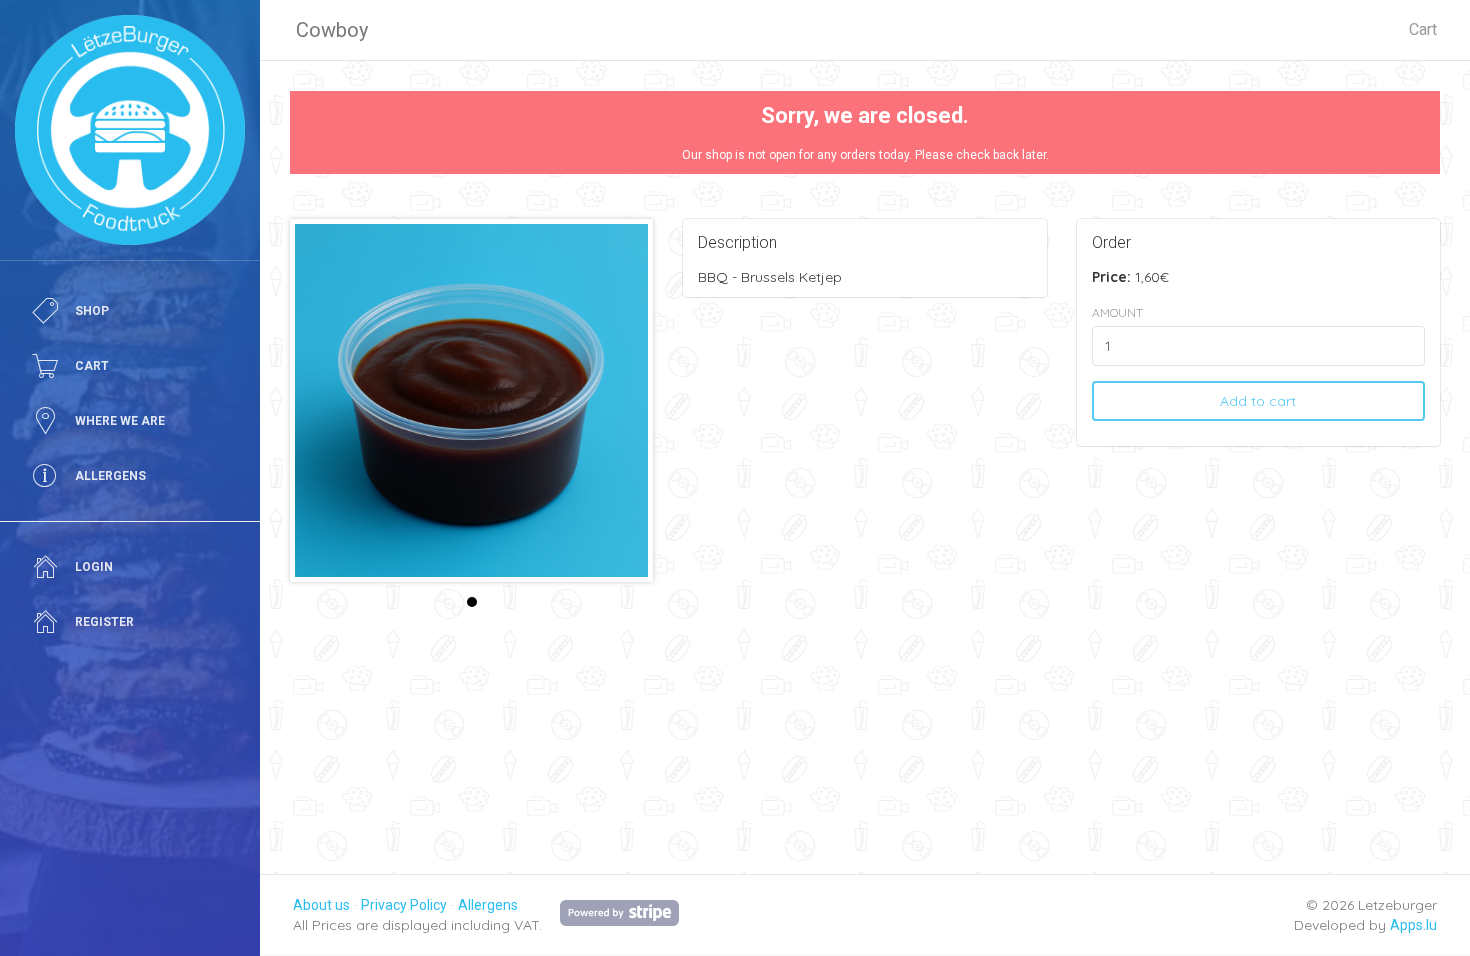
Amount (1117, 312)
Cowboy (332, 30)
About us (321, 905)
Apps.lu (1413, 925)
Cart (1423, 29)
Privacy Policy (404, 905)
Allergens (488, 905)
